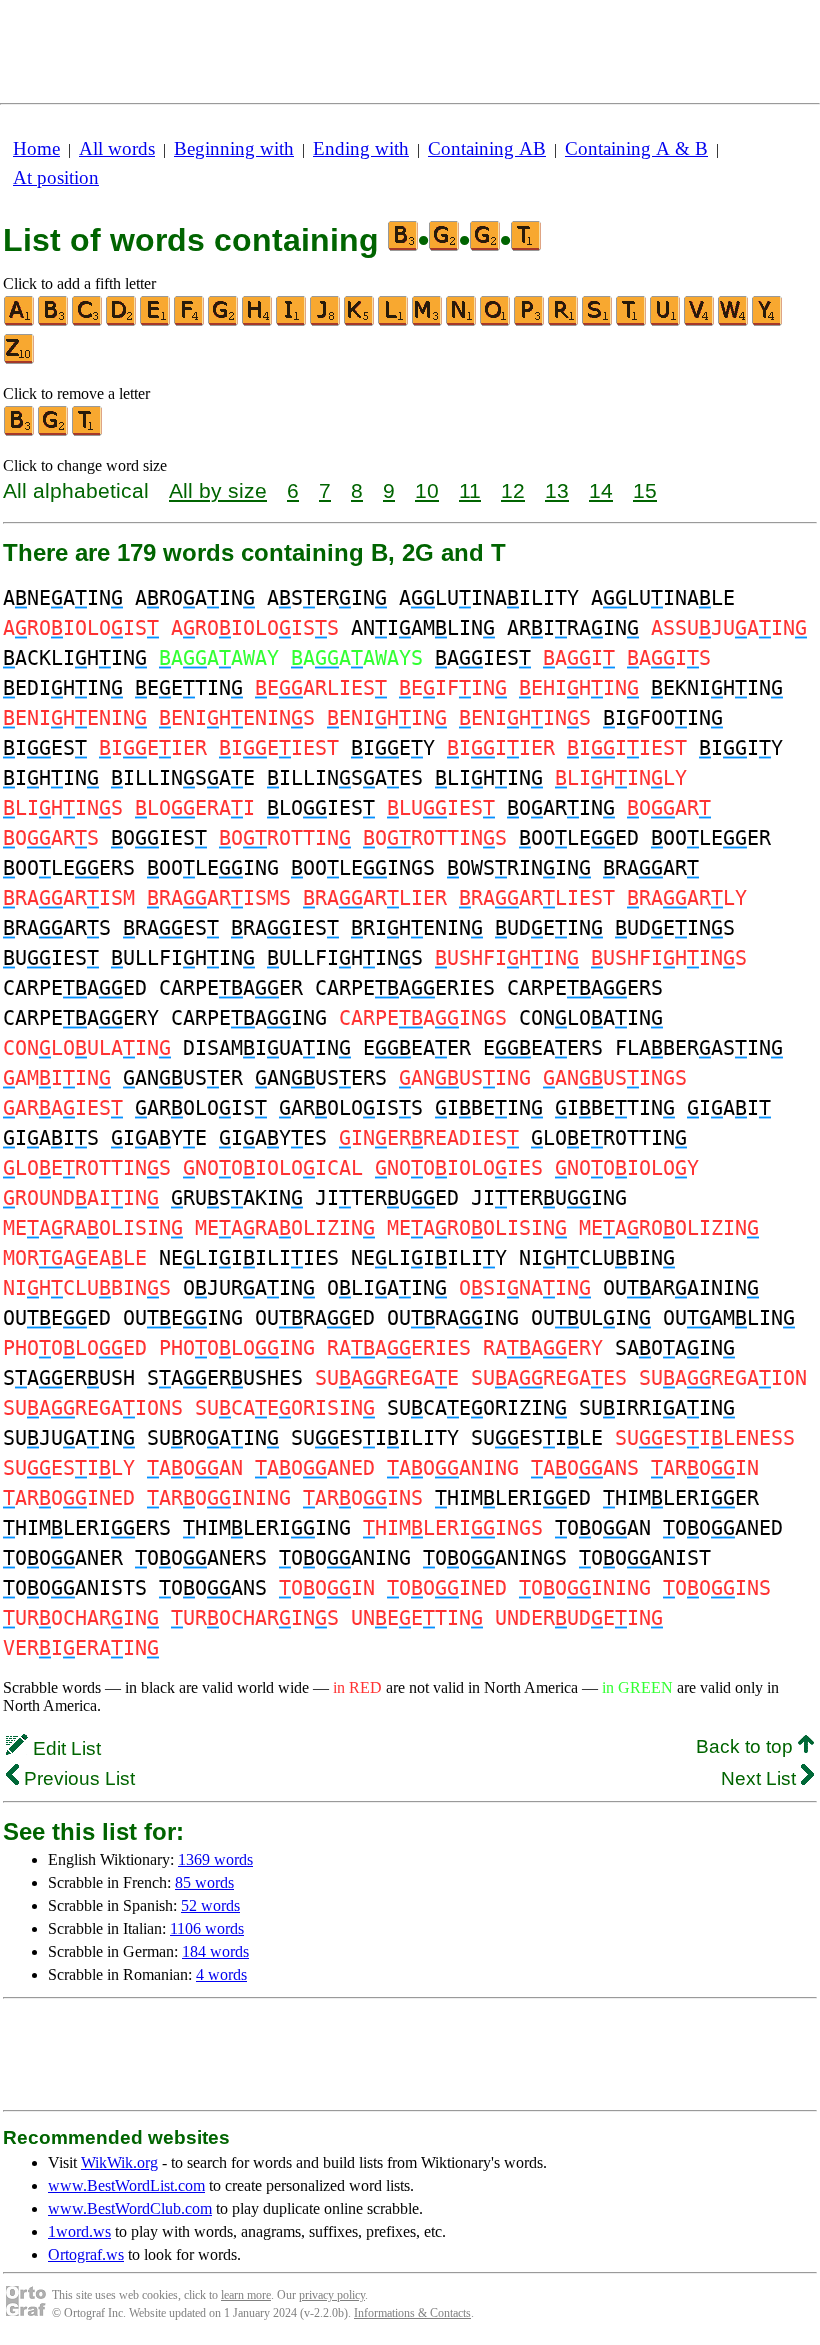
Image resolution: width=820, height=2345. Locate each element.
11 (470, 490)
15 (645, 490)
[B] (54, 321)
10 (427, 490)
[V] (700, 321)
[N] (462, 321)
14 (601, 490)
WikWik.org (119, 2162)
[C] (88, 321)
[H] (258, 321)
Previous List (77, 1778)
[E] (156, 321)
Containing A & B (636, 148)
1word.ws (79, 2231)
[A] (20, 321)
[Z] (20, 359)
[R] (564, 321)
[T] (632, 321)
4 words (221, 1974)
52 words (210, 1905)
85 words (204, 1882)
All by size (218, 490)
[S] (598, 321)
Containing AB (487, 148)
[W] (734, 321)
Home (36, 148)
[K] (360, 321)
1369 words (215, 1859)
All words (117, 148)
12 (513, 490)
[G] (224, 321)
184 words (215, 1951)
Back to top (747, 1746)
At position (56, 177)
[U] (666, 321)
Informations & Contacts (412, 2313)
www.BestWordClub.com (130, 2208)
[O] (496, 321)
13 (557, 490)
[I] (292, 321)
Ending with (361, 148)
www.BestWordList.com (126, 2185)
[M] (428, 321)
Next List (761, 1778)
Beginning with (234, 148)
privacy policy (332, 2295)
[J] (326, 321)
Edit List (64, 1748)
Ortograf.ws (86, 2254)
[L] (394, 321)
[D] (122, 321)
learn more (246, 2295)
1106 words (207, 1928)
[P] (530, 321)
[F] (190, 321)
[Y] (768, 321)
